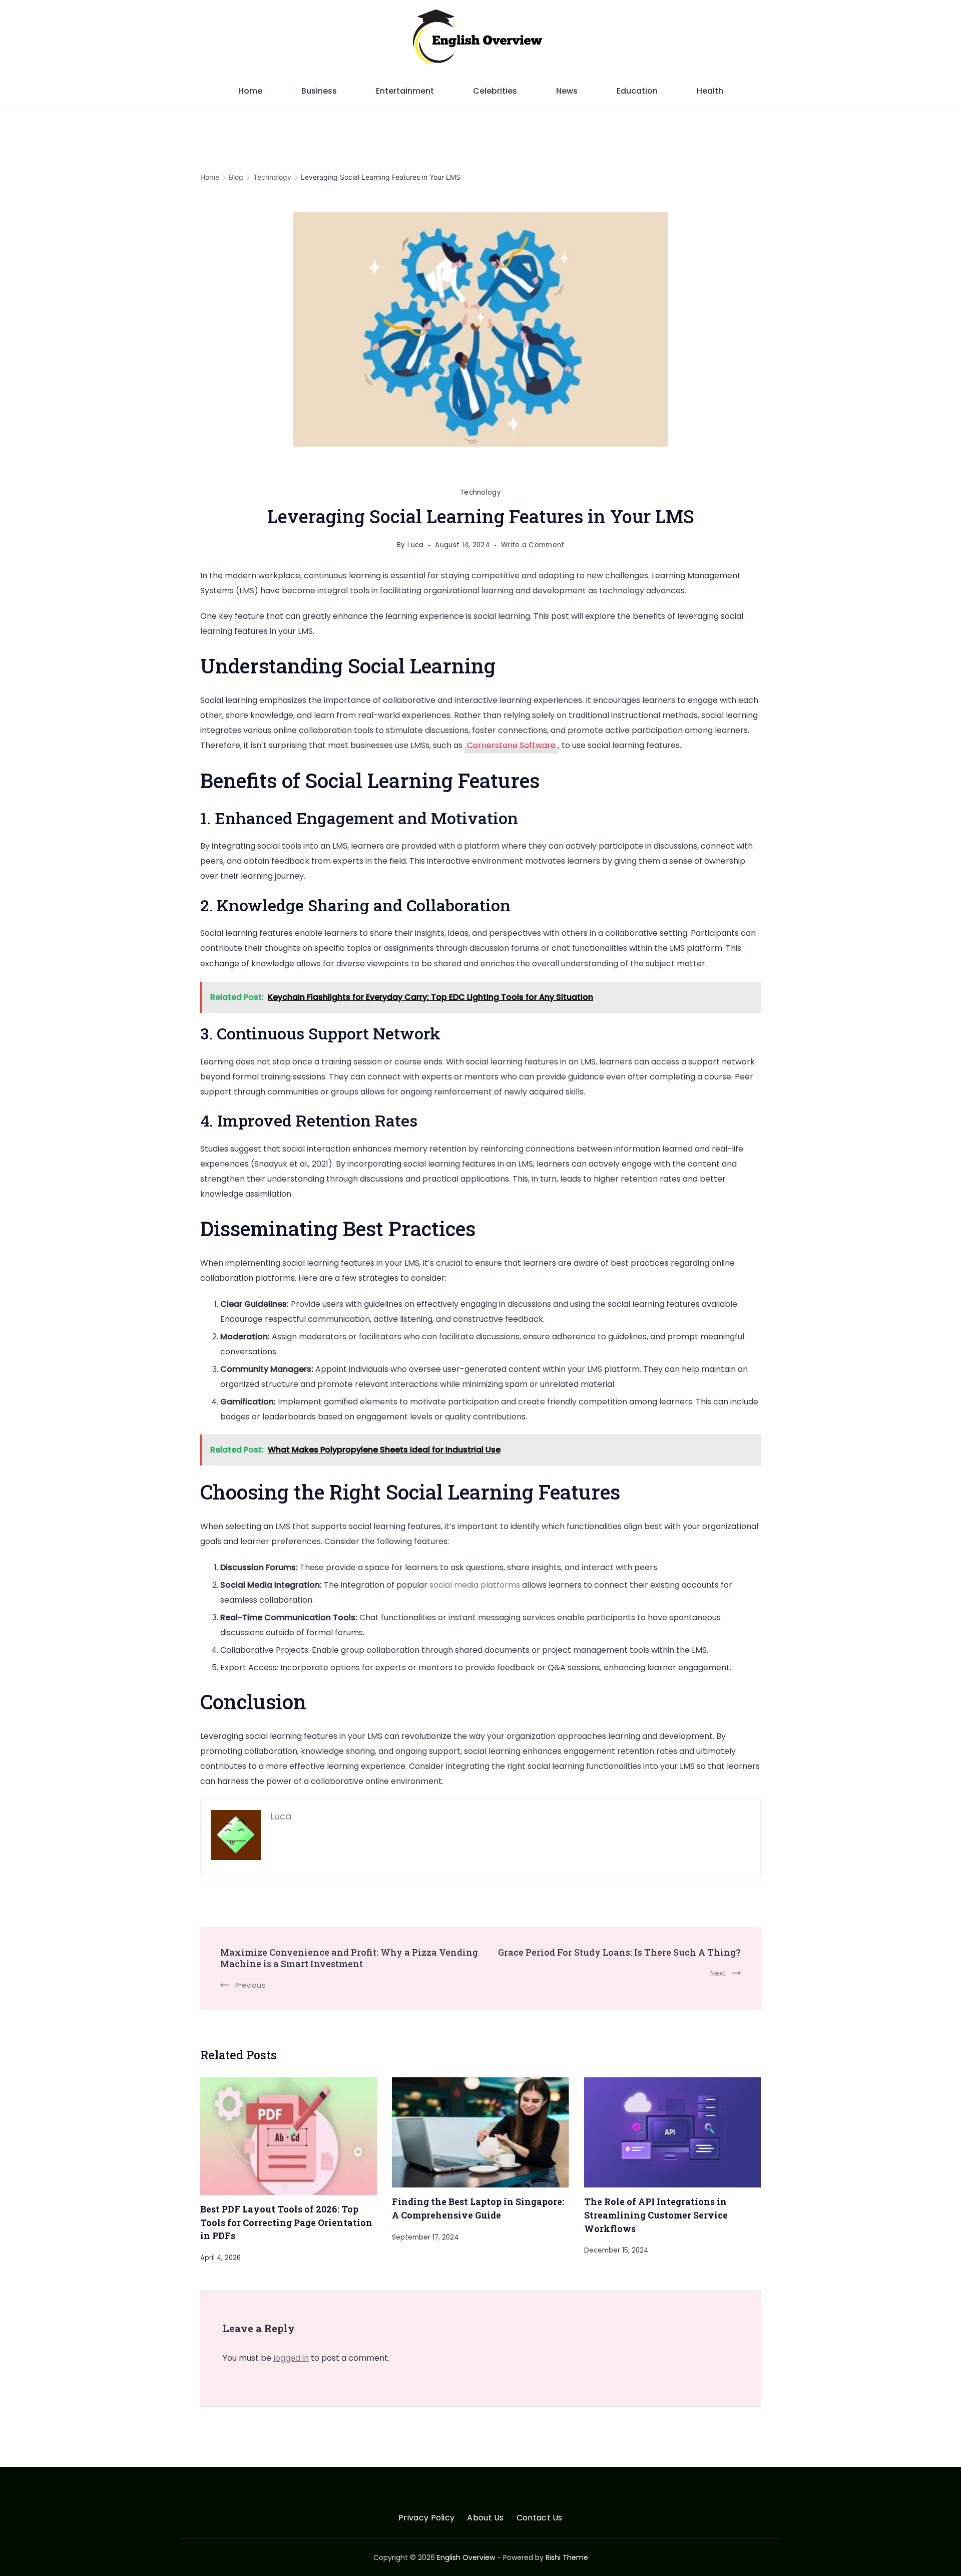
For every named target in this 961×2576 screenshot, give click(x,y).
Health (710, 91)
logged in (291, 2358)
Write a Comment (533, 546)
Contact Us (540, 2518)
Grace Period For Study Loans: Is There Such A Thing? (619, 1952)
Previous (250, 1985)
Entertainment (405, 91)
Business (319, 91)
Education (637, 91)
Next (718, 1973)
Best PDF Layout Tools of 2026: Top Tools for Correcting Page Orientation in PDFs (286, 2222)
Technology (480, 492)
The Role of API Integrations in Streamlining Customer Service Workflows (656, 2215)
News (567, 91)
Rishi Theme (567, 2557)
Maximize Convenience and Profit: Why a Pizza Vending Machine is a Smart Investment (349, 1958)
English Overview (466, 2557)
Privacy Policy (426, 2518)
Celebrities (495, 91)
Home (250, 91)
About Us (485, 2518)
